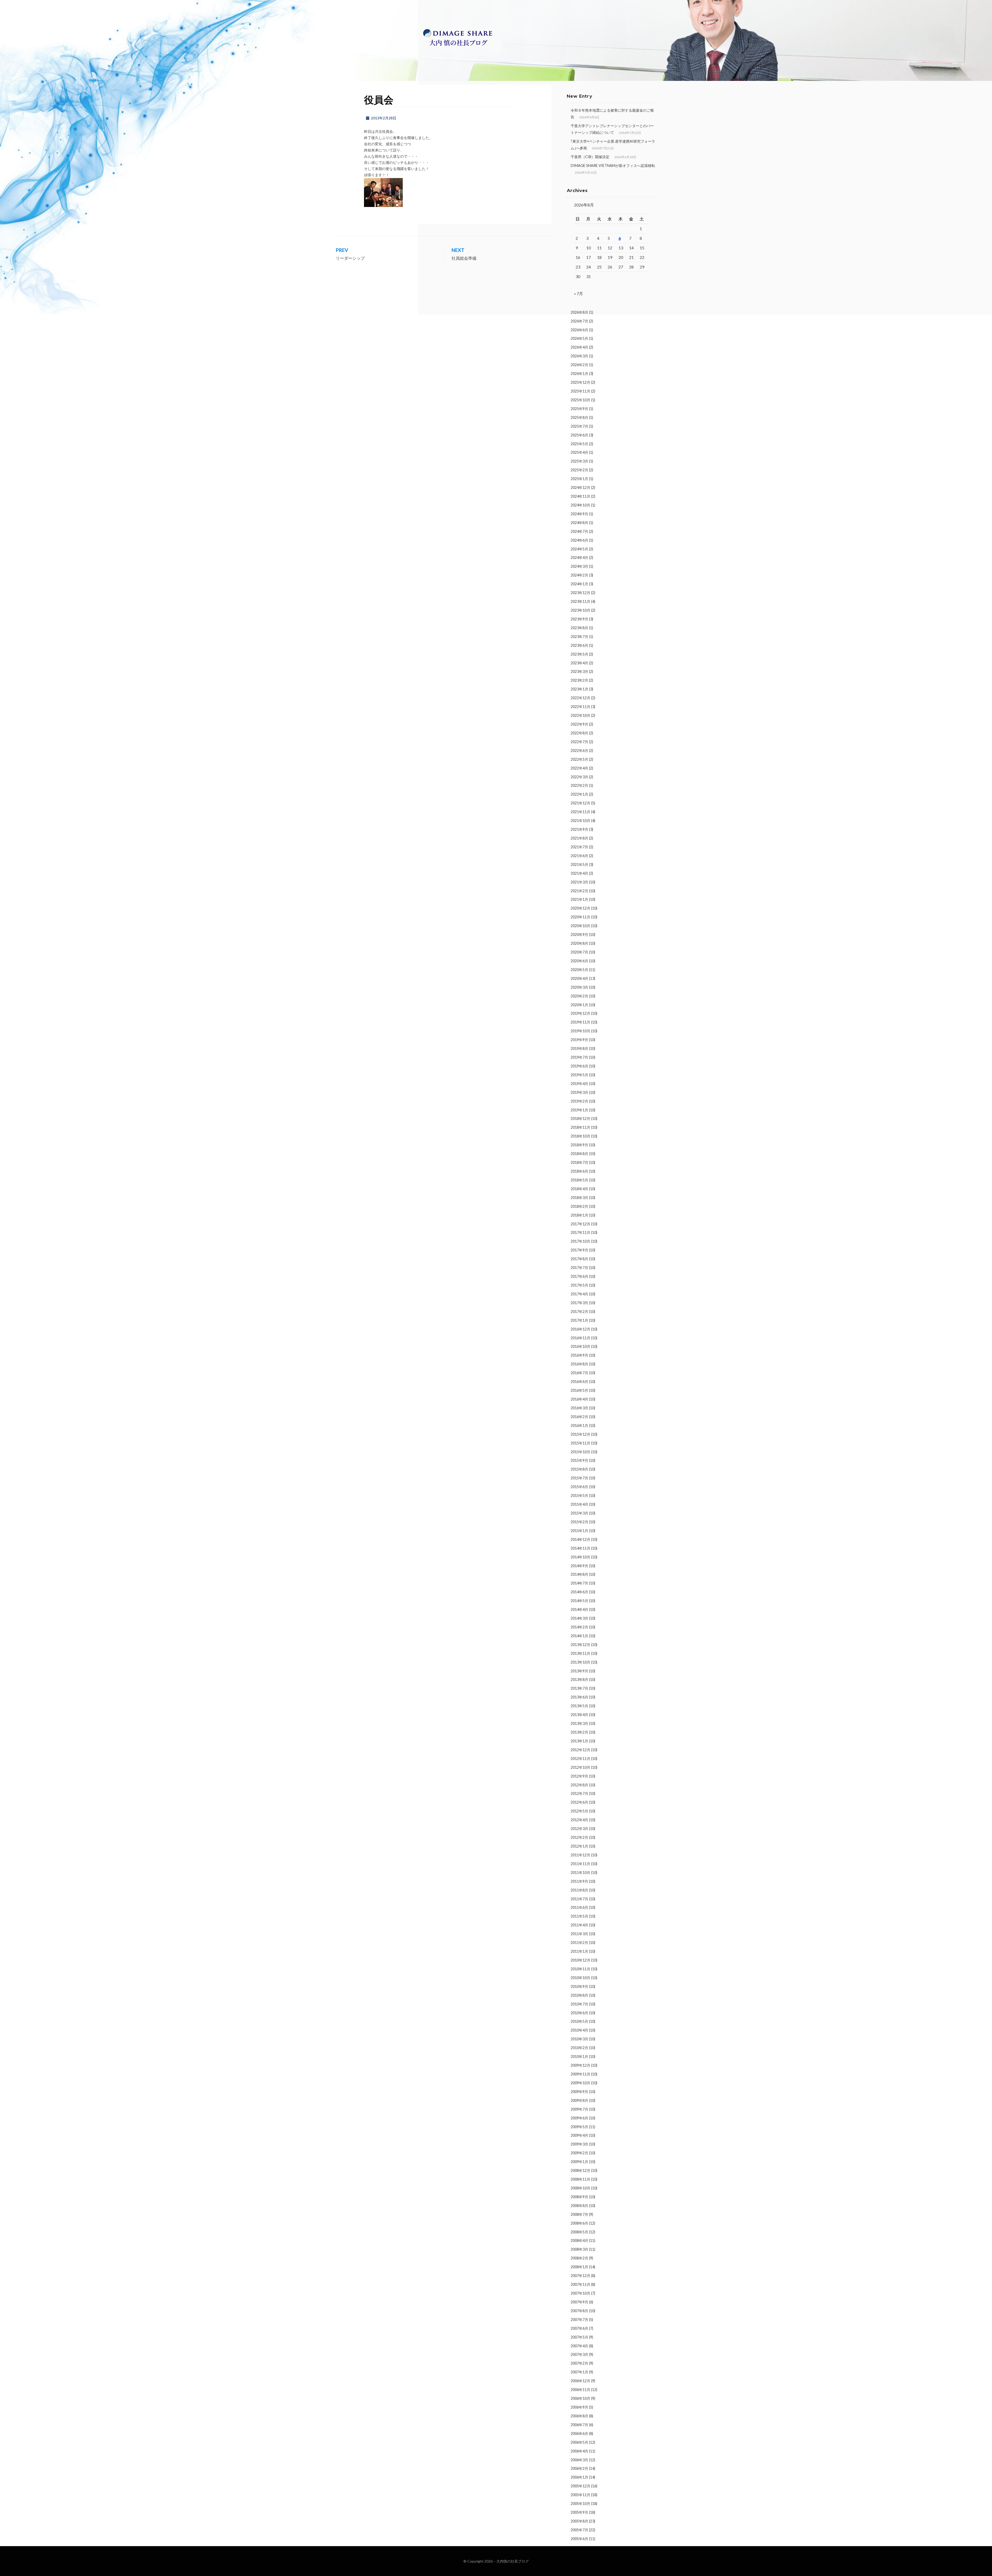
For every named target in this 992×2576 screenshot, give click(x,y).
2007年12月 (580, 2276)
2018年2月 (579, 1206)
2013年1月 (579, 1741)
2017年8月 (579, 1259)
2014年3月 (579, 1618)
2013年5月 (579, 1706)
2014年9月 (579, 1566)
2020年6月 (579, 961)
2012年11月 (580, 1759)
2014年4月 (579, 1609)
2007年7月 (579, 2320)
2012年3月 (579, 1829)
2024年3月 (579, 566)
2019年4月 (579, 1084)
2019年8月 (579, 1048)
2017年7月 (579, 1268)
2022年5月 (579, 759)
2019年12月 (580, 1013)
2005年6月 (579, 2539)
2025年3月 (579, 461)
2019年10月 (580, 1031)
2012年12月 (580, 1750)
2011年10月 (580, 1873)
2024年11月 (580, 496)
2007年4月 (579, 2346)
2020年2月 (579, 996)
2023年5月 (579, 654)
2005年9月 (579, 2512)
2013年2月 (579, 1732)
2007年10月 (580, 2293)
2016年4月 (579, 1399)
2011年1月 (579, 1951)
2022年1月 (579, 794)
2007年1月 (579, 2372)
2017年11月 (580, 1232)
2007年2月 (579, 2363)
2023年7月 (579, 637)
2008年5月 (579, 2232)
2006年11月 (580, 2390)
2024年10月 (580, 505)
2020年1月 (579, 1005)
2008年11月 (580, 2179)
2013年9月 (579, 1671)
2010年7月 (579, 2004)
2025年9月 (579, 409)
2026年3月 (579, 356)
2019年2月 (579, 1101)
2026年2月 (579, 365)
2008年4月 (579, 2240)
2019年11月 (580, 1022)
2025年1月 (579, 479)
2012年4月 (579, 1820)
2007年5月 (579, 2337)
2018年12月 (580, 1118)
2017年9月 (579, 1250)
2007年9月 (579, 2302)
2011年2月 (579, 1943)
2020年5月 (579, 970)
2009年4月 (579, 2135)
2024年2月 (579, 575)
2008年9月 (579, 2197)
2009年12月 (580, 2065)
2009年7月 (579, 2109)
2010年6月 (579, 2013)
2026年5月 (579, 338)
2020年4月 (579, 978)
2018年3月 (579, 1198)
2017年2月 (579, 1312)
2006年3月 (579, 2460)
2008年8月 (579, 2206)
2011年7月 (579, 1899)
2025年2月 (579, 470)
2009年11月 (580, 2074)
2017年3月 (579, 1303)
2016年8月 (579, 1364)
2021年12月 (580, 803)
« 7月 (579, 293)
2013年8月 (579, 1679)
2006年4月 (579, 2451)
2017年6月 (579, 1276)
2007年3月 (579, 2354)
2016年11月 (580, 1338)
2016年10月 (580, 1346)
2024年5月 (579, 549)
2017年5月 (579, 1285)
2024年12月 (580, 487)
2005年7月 (579, 2530)
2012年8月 (579, 1785)
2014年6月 (579, 1592)
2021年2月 (579, 891)
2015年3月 (579, 1513)
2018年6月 (579, 1171)
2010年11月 (580, 1969)
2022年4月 (579, 768)
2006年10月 (580, 2398)
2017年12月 (580, 1224)
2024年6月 (579, 540)
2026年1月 (579, 374)
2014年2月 (579, 1627)
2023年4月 (579, 663)
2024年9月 (579, 514)
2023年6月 (579, 645)
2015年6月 (579, 1487)
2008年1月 (579, 2267)
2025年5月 (579, 444)
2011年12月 (580, 1855)
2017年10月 (580, 1241)
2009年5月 (579, 2127)
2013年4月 (579, 1715)
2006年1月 (579, 2477)
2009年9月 (579, 2092)
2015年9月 (579, 1460)
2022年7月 (579, 742)
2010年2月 (579, 2048)
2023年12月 (580, 593)
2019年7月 (579, 1057)
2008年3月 (579, 2249)
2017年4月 (579, 1294)
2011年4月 (579, 1925)
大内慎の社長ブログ (513, 2561)
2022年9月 (579, 724)
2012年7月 (579, 1793)
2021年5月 (579, 864)
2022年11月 (580, 707)
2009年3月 (579, 2144)
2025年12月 (580, 382)
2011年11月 (580, 1864)
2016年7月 (579, 1373)
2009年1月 (579, 2162)
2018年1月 (579, 1215)
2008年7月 (579, 2214)
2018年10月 (580, 1136)
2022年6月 (579, 751)
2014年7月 (579, 1583)
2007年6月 (579, 2328)
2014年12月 (580, 1539)
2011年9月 (579, 1881)
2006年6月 (579, 2433)
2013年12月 (580, 1645)
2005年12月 (580, 2486)
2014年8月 (579, 1574)
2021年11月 (580, 812)
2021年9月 (579, 829)
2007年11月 (580, 2284)
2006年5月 (579, 2442)
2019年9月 (579, 1040)
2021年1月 (579, 899)
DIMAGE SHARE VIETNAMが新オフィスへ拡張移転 (613, 166)
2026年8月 (579, 312)
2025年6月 (579, 435)
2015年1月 (579, 1531)
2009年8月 (579, 2100)
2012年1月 (579, 1846)
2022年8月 (579, 733)
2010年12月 (580, 1960)
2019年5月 (579, 1075)
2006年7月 (579, 2425)
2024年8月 (579, 523)
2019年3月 (579, 1092)
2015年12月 (580, 1434)
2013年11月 (580, 1653)
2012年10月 (580, 1767)
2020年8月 (579, 943)
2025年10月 (580, 400)
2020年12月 (580, 908)
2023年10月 (580, 610)
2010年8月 (579, 1995)
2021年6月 (579, 856)
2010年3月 (579, 2039)
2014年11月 (580, 1548)
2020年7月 (579, 952)
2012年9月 (579, 1776)
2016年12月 (580, 1329)
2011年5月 (579, 1916)
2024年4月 (579, 558)
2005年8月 (579, 2521)
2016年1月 (579, 1425)
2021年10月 (580, 821)
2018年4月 (579, 1189)
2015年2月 (579, 1522)
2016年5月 (579, 1390)
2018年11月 (580, 1127)
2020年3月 (579, 987)
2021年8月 (579, 838)
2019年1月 (579, 1110)
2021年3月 (579, 882)
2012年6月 (579, 1802)
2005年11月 (580, 2495)
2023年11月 (580, 601)
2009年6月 (579, 2118)
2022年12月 (580, 698)
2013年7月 (579, 1688)
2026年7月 (579, 321)
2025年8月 (579, 417)
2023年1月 (579, 689)
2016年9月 (579, 1355)
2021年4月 (579, 873)
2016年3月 (579, 1408)
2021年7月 (579, 847)
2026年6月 (579, 330)
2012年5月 (579, 1811)
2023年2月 (579, 680)
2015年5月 (579, 1495)
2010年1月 (579, 2056)
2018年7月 (579, 1162)
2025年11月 (580, 391)
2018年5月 (579, 1180)
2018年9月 (579, 1145)
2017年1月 (579, 1320)
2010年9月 (579, 1986)
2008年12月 (580, 2170)
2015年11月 (580, 1443)
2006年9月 (579, 2407)
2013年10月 (580, 1662)
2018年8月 (579, 1154)
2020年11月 (580, 917)
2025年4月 (579, 452)
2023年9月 (579, 619)
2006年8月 (579, 2416)
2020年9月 (579, 935)
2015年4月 (579, 1504)
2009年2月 (579, 2153)
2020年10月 (580, 926)
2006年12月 (580, 2381)
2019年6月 (579, 1066)
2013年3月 (579, 1723)
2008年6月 (579, 2223)
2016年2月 (579, 1417)
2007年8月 (579, 2311)
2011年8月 (579, 1890)
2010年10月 (580, 1978)
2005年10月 (580, 2504)
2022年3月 (579, 777)
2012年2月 (579, 1837)
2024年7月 (579, 531)
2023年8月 (579, 628)
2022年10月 (580, 715)
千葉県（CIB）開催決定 (590, 157)
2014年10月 (580, 1557)
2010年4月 (579, 2030)
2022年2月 (579, 785)
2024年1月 (579, 584)
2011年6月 (579, 1907)
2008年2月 (579, 2258)
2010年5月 (579, 2021)
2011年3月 (579, 1934)
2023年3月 (579, 671)
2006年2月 (579, 2468)
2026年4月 (579, 347)
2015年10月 (580, 1452)
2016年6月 (579, 1382)
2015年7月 (579, 1478)
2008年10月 (580, 2188)
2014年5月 (579, 1601)
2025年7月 (579, 426)
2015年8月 (579, 1469)
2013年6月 (579, 1697)
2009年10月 (580, 2083)
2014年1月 (579, 1636)
